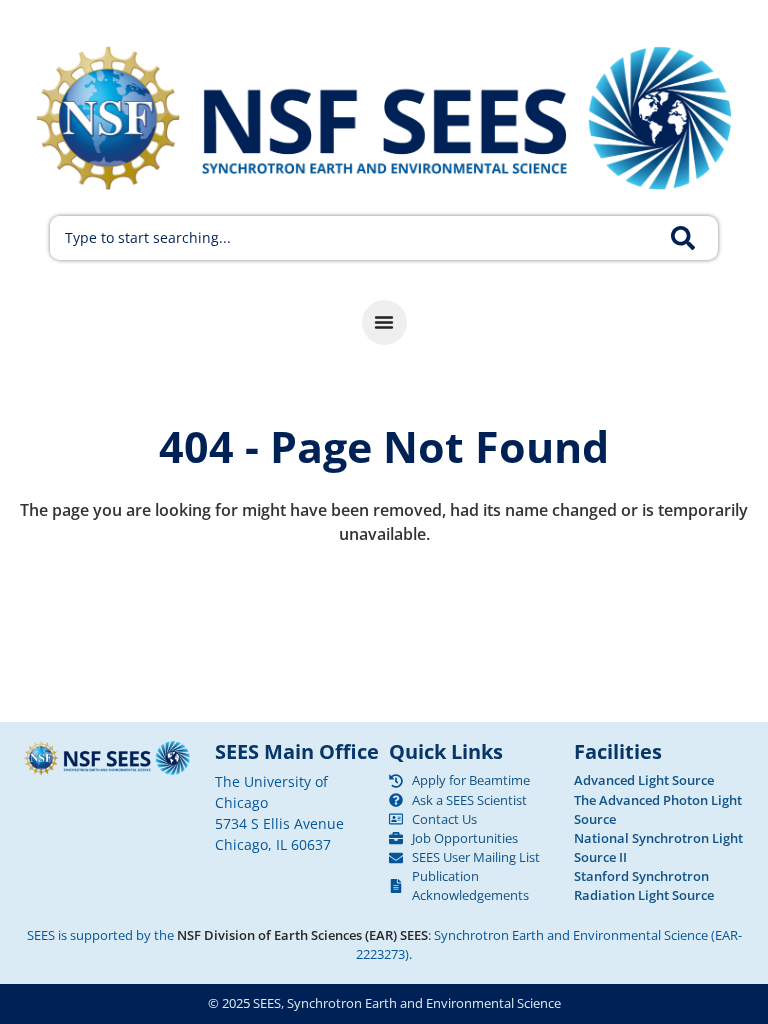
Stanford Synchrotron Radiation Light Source (644, 885)
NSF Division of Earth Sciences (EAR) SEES (302, 935)
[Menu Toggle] (384, 322)
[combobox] (356, 238)
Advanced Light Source (644, 780)
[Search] (694, 238)
